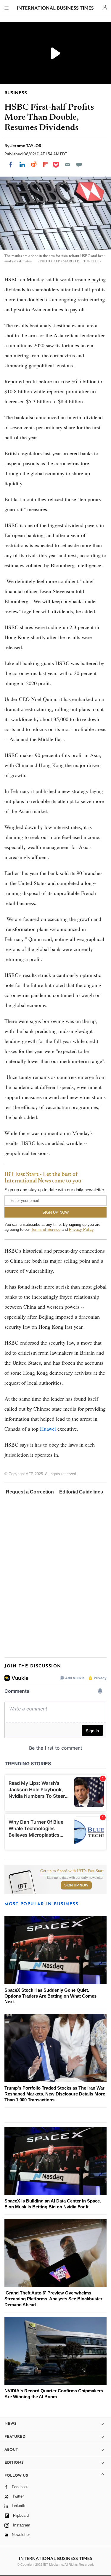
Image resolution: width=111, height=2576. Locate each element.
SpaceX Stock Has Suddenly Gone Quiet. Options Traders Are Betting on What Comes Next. (50, 1996)
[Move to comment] (79, 165)
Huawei (48, 1429)
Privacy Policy (81, 1229)
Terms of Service (46, 1229)
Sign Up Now (76, 1885)
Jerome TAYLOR (26, 146)
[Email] (67, 165)
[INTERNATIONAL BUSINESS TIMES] (55, 9)
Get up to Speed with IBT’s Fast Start (72, 1871)
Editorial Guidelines (81, 1492)
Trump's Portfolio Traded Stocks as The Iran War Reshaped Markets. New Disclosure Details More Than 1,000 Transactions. (55, 2094)
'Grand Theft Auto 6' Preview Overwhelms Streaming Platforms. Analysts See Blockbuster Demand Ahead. (53, 2299)
